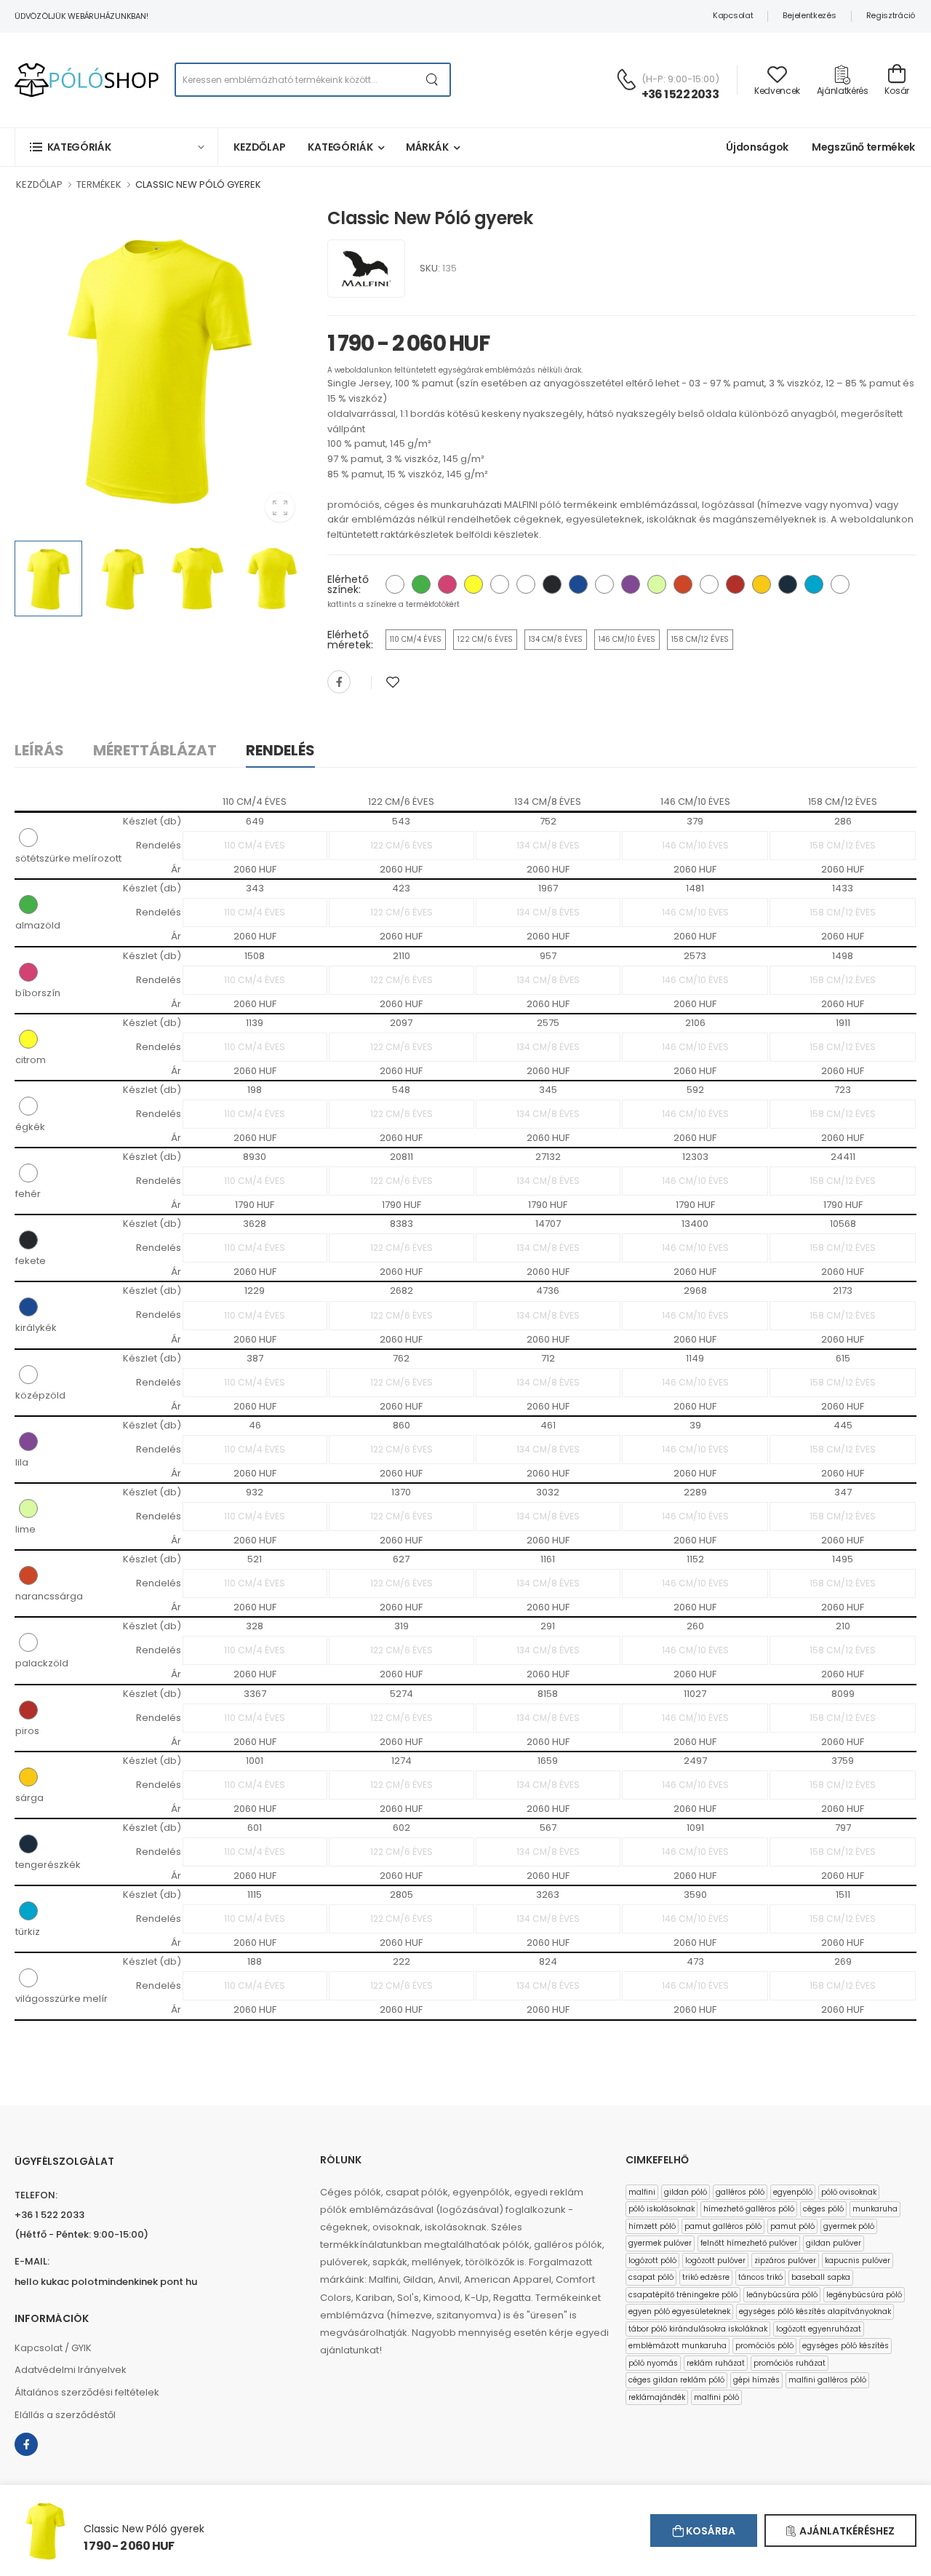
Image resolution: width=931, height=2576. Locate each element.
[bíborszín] (447, 584)
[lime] (657, 584)
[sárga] (762, 584)
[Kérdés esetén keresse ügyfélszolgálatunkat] (626, 79)
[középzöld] (604, 584)
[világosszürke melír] (840, 584)
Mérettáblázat (155, 750)
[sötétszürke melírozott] (395, 584)
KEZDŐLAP (39, 184)
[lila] (631, 584)
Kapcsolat (733, 15)
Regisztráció (891, 15)
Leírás (39, 750)
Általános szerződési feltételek (87, 2392)
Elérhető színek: (348, 584)
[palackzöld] (709, 584)
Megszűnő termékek (863, 147)
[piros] (735, 584)
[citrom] (474, 584)
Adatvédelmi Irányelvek (71, 2370)
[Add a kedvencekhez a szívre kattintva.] (393, 682)
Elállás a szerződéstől (65, 2415)
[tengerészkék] (788, 584)
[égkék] (500, 584)
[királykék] (578, 584)
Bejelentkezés (809, 15)
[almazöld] (421, 584)
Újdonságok (757, 147)
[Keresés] (432, 80)
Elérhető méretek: (350, 640)
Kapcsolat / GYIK (53, 2348)
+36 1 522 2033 (680, 94)
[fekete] (552, 584)
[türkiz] (814, 584)
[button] (116, 147)
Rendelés (280, 750)
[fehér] (526, 584)
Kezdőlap (260, 147)
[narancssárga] (683, 584)
